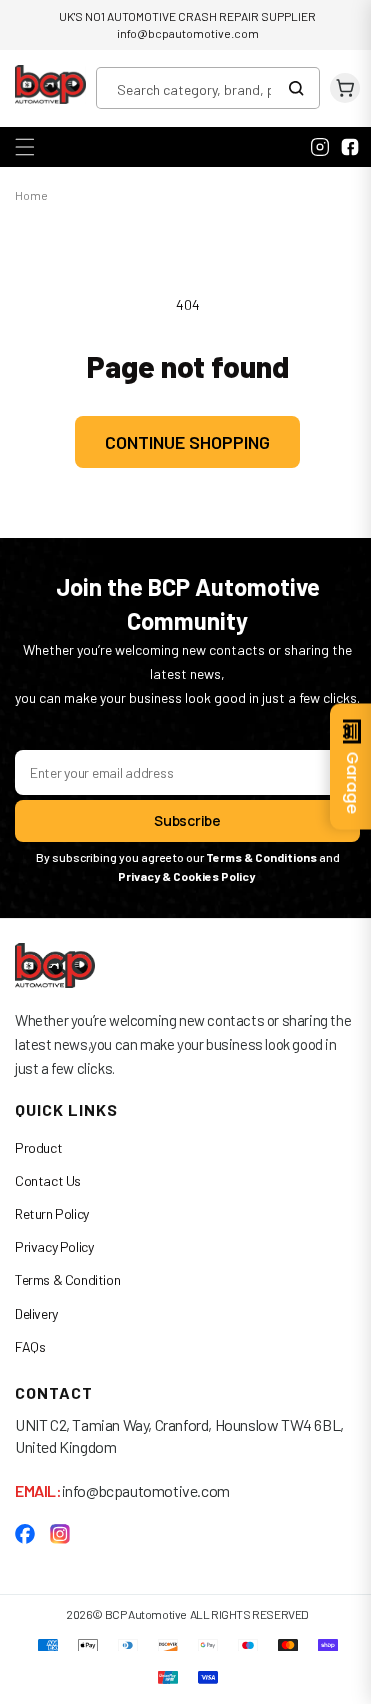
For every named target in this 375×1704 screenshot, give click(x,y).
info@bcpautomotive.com (188, 33)
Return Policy (52, 1235)
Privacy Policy (54, 1268)
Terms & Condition (67, 1301)
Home (31, 193)
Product (38, 1168)
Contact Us (48, 1201)
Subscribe (180, 842)
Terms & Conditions (253, 879)
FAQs (30, 1367)
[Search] (301, 88)
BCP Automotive (138, 1635)
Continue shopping (180, 439)
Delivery (36, 1334)
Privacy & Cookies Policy (180, 898)
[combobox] (208, 88)
